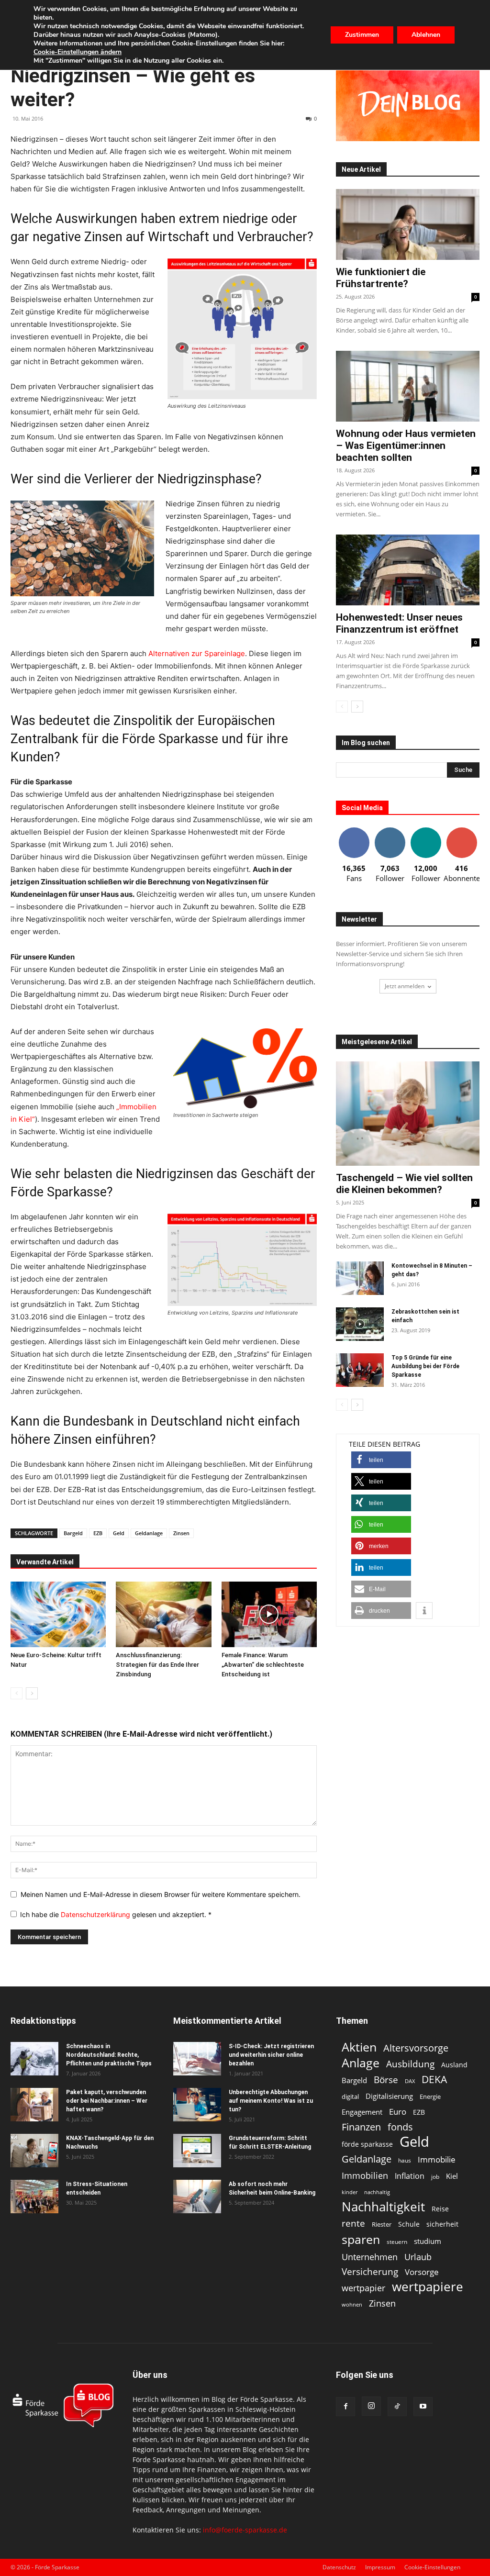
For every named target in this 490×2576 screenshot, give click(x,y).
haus (405, 2160)
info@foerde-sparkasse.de (245, 2530)
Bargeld (73, 1533)
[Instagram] (371, 2406)
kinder (350, 2192)
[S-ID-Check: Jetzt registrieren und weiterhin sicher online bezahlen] (197, 2059)
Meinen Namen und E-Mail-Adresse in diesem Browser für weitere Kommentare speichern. (161, 1894)
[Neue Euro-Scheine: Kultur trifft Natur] (58, 1614)
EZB (98, 1533)
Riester (382, 2224)
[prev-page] (17, 1693)
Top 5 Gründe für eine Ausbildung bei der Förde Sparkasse (425, 1366)
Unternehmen (370, 2257)
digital (350, 2096)
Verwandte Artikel (45, 1562)
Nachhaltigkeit (383, 2207)
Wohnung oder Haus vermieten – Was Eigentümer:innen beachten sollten (406, 446)
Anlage (361, 2063)
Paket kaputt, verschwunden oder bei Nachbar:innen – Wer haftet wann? (107, 2101)
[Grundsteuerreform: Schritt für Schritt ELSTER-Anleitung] (197, 2151)
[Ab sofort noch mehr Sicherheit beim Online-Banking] (197, 2197)
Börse (386, 2080)
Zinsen (181, 1533)
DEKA (434, 2080)
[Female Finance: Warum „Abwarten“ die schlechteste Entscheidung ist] (269, 1614)
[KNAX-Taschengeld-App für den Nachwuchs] (34, 2151)
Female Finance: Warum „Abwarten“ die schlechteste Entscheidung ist (263, 1665)
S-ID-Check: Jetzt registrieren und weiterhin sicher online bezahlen (271, 2055)
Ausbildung (410, 2064)
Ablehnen (426, 35)
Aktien (359, 2047)
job (435, 2177)
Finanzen (361, 2127)
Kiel (452, 2176)
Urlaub (418, 2257)
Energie (430, 2096)
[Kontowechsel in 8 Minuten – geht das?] (360, 1278)
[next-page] (32, 1693)
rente (353, 2224)
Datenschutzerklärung (96, 1914)
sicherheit (442, 2224)
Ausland (454, 2065)
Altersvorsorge (416, 2048)
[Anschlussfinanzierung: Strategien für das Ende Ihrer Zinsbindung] (163, 1614)
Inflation (410, 2176)
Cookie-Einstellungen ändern (78, 52)
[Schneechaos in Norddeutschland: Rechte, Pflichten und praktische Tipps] (34, 2059)
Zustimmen (362, 35)
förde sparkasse (367, 2144)
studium (428, 2241)
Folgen (390, 831)
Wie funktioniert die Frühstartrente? (381, 278)
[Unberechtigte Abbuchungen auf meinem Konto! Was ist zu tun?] (197, 2105)
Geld (119, 1533)
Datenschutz (339, 2567)
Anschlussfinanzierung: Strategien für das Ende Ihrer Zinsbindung (157, 1665)
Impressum (380, 2567)
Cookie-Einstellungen (432, 2567)
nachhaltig (377, 2192)
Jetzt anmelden (405, 986)
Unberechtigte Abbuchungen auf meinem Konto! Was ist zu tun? (271, 2101)
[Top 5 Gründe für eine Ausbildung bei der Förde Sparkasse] (360, 1370)
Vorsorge (422, 2272)
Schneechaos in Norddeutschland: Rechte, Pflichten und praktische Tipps (109, 2055)
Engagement (362, 2112)
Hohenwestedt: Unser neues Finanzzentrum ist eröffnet (399, 623)
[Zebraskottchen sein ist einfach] (360, 1324)
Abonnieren (462, 831)
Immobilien (365, 2175)
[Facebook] (345, 2407)
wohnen (352, 2304)
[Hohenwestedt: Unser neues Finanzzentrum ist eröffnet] (408, 570)
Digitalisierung (389, 2096)
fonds (400, 2127)
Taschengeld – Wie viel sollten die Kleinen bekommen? (404, 1184)
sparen (361, 2239)
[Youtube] (423, 2407)
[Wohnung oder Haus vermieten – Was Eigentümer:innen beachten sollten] (408, 386)
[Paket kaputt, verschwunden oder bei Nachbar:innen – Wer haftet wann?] (34, 2105)
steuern (397, 2242)
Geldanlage (149, 1533)
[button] (381, 1460)
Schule (409, 2224)
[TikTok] (397, 2407)
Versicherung (370, 2271)
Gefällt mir (354, 831)
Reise (440, 2209)
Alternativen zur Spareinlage (197, 653)
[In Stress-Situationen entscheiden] (34, 2197)
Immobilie (437, 2159)
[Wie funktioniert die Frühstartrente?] (408, 224)
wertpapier (363, 2288)
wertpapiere (428, 2287)
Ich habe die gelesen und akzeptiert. (116, 1914)
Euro (398, 2112)
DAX (410, 2081)
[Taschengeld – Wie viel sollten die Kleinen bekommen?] (408, 1114)
